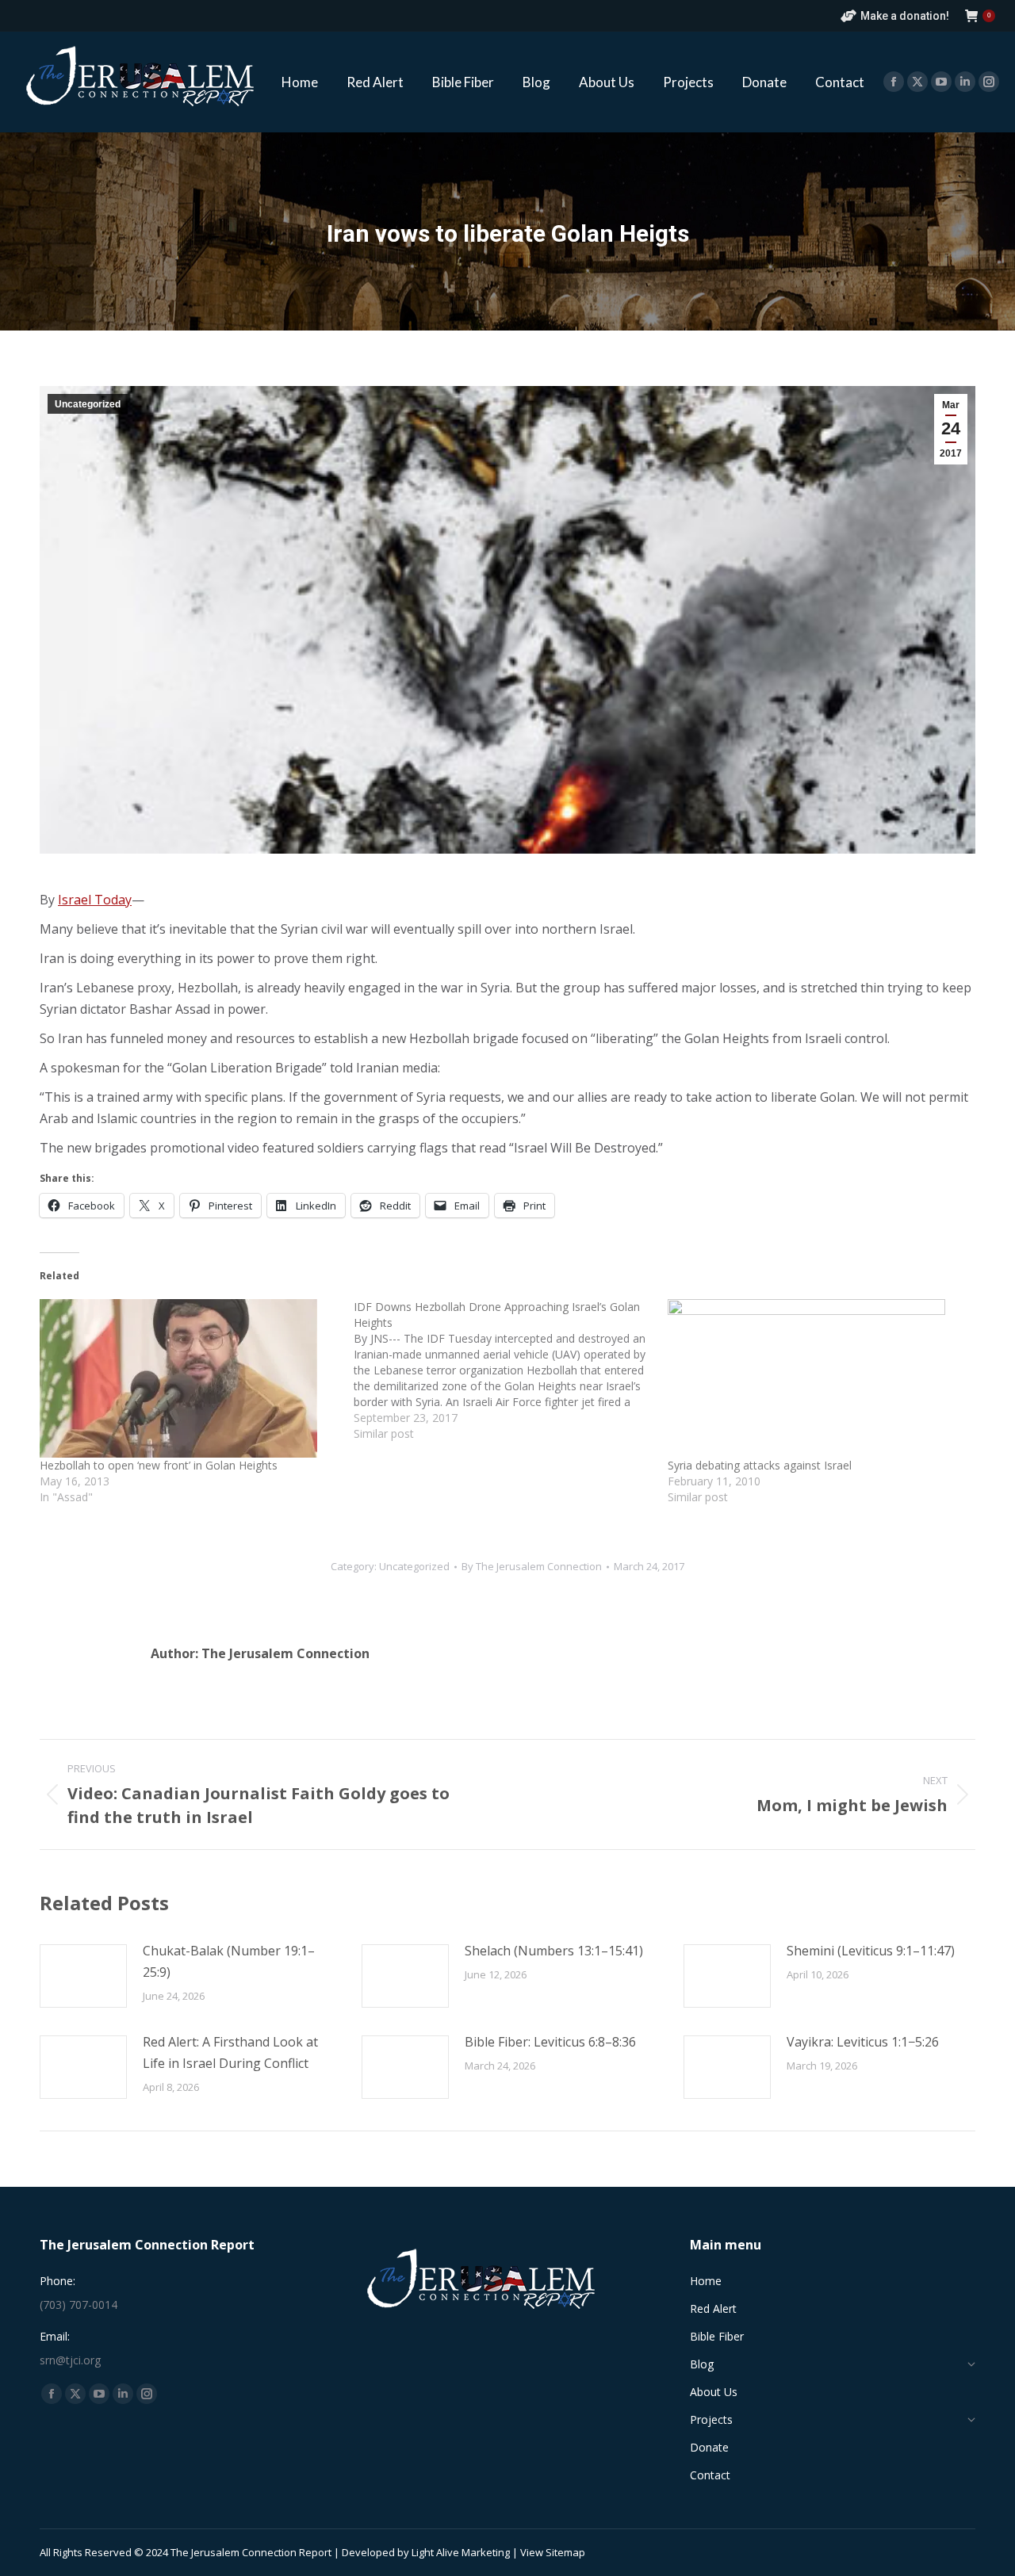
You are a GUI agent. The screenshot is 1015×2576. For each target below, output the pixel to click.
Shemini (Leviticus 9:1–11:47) (871, 1951)
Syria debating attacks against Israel (760, 1465)
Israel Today (95, 900)
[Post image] (83, 1976)
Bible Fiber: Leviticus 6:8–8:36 (550, 2042)
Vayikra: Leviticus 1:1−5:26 (863, 2042)
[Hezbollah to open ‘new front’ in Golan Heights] (189, 1378)
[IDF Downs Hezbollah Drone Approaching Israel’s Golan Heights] (511, 1370)
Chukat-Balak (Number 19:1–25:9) (229, 1961)
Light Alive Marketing (461, 2552)
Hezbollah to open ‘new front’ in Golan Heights (159, 1465)
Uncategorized (88, 404)
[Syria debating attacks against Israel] (817, 1378)
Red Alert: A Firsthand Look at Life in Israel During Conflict (230, 2052)
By (532, 1566)
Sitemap (565, 2552)
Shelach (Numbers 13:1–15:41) (554, 1951)
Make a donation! (905, 16)
